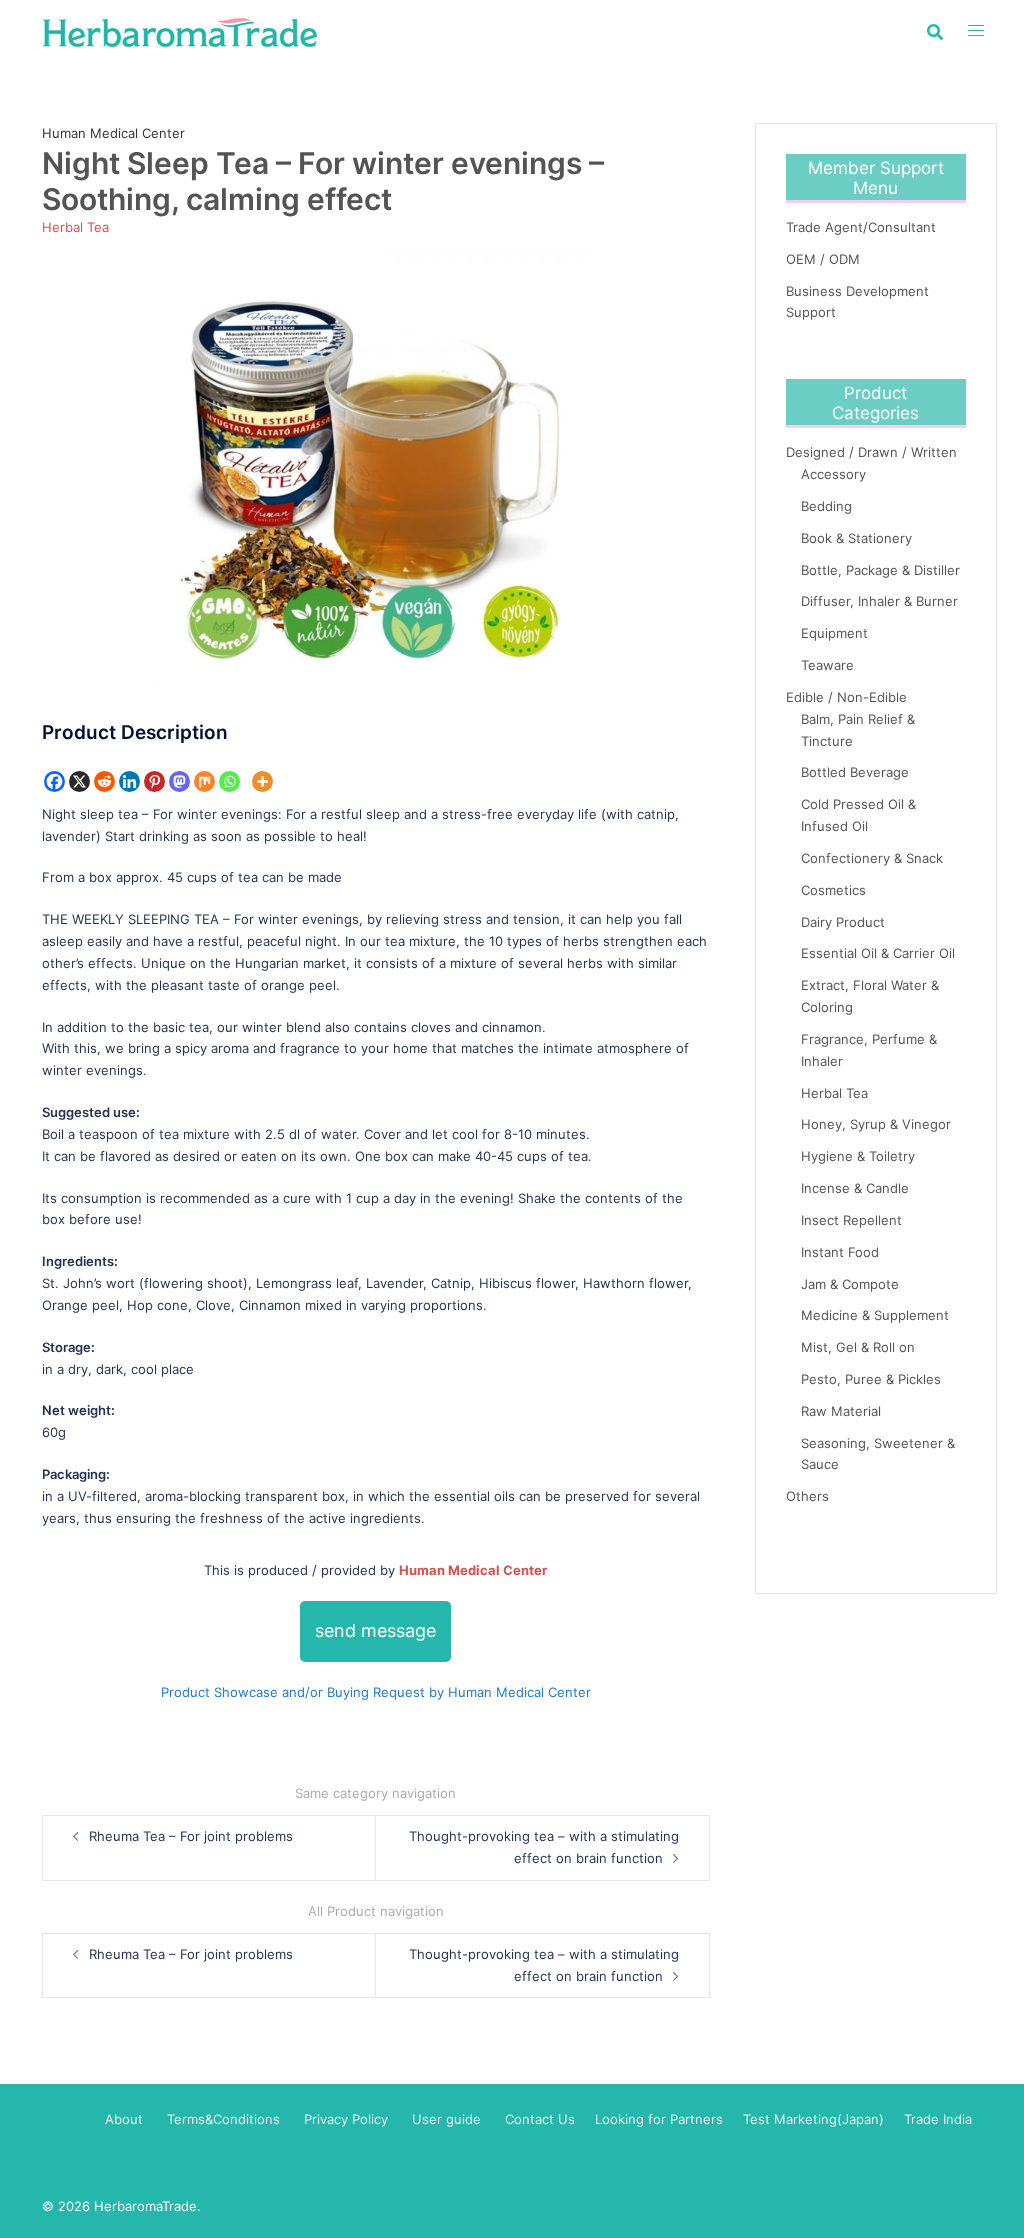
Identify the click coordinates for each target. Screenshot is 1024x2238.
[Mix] (204, 781)
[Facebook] (54, 781)
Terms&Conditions (223, 2119)
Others (807, 1496)
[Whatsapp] (229, 781)
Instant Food (840, 1252)
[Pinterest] (154, 781)
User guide (448, 2119)
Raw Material (841, 1411)
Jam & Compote (850, 1284)
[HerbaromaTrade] (180, 31)
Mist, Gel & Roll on (858, 1347)
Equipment (834, 633)
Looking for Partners (659, 2119)
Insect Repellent (851, 1220)
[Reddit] (104, 781)
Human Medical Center (113, 133)
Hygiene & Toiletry (858, 1156)
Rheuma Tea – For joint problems (191, 1836)
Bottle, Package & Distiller (880, 570)
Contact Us (540, 2119)
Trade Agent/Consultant (861, 227)
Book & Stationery (856, 538)
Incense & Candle (855, 1188)
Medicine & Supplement (875, 1315)
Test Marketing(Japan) (813, 2119)
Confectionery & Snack (872, 858)
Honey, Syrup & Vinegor (876, 1124)
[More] (262, 781)
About (124, 2119)
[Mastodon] (179, 781)
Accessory (833, 474)
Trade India (938, 2119)
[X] (79, 781)
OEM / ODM (823, 259)
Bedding (826, 506)
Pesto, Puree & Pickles (871, 1379)
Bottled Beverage (855, 772)
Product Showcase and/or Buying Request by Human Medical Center (376, 1692)
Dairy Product (843, 922)
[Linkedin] (129, 781)
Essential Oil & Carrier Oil (878, 953)
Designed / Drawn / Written (871, 452)
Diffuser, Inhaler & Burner (879, 601)
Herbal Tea (75, 227)
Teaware (827, 665)
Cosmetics (833, 890)
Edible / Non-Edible (846, 697)
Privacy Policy (346, 2119)
